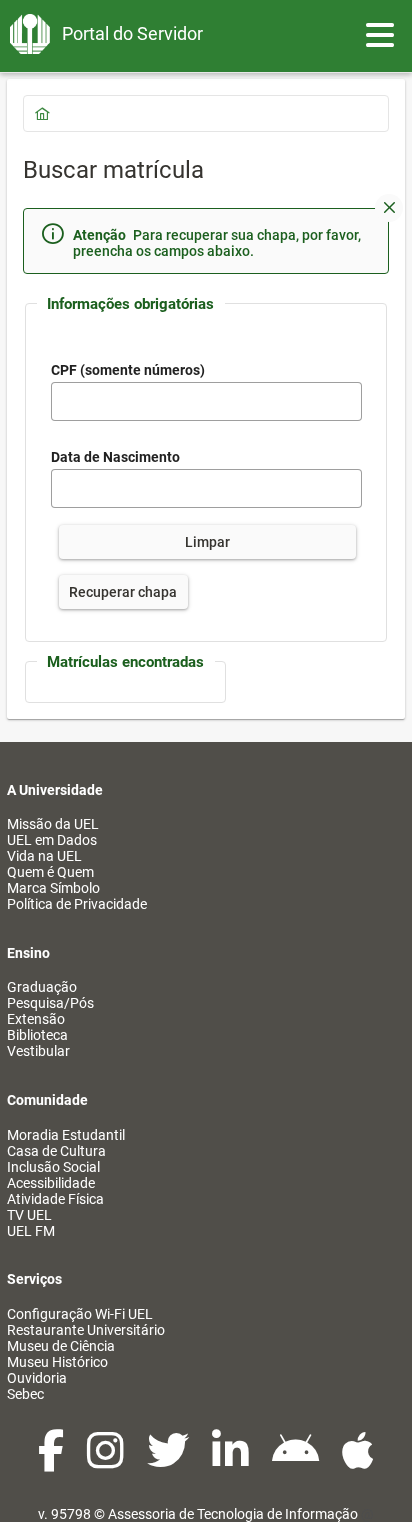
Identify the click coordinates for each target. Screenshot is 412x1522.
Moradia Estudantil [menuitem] (66, 1135)
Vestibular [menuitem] (38, 1051)
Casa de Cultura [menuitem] (56, 1151)
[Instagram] (107, 1461)
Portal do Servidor (132, 33)
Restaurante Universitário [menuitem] (86, 1330)
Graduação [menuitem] (42, 987)
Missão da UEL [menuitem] (53, 824)
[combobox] (206, 488)
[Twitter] (169, 1461)
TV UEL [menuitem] (29, 1215)
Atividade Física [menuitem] (55, 1199)
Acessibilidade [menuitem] (51, 1183)
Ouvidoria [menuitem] (37, 1378)
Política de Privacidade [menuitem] (77, 904)
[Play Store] (297, 1461)
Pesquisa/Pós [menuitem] (50, 1003)
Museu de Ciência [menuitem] (61, 1346)
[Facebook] (52, 1461)
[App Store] (358, 1461)
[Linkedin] (232, 1461)
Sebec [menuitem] (25, 1394)
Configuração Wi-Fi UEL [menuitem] (80, 1314)
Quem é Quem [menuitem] (50, 872)
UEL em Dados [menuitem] (52, 840)
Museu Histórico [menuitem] (57, 1362)
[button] (389, 208)
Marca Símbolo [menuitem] (53, 888)
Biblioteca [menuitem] (37, 1035)
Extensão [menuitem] (36, 1019)
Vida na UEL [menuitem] (44, 856)
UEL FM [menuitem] (31, 1231)
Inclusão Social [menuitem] (53, 1167)
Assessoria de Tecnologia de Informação (233, 1514)
